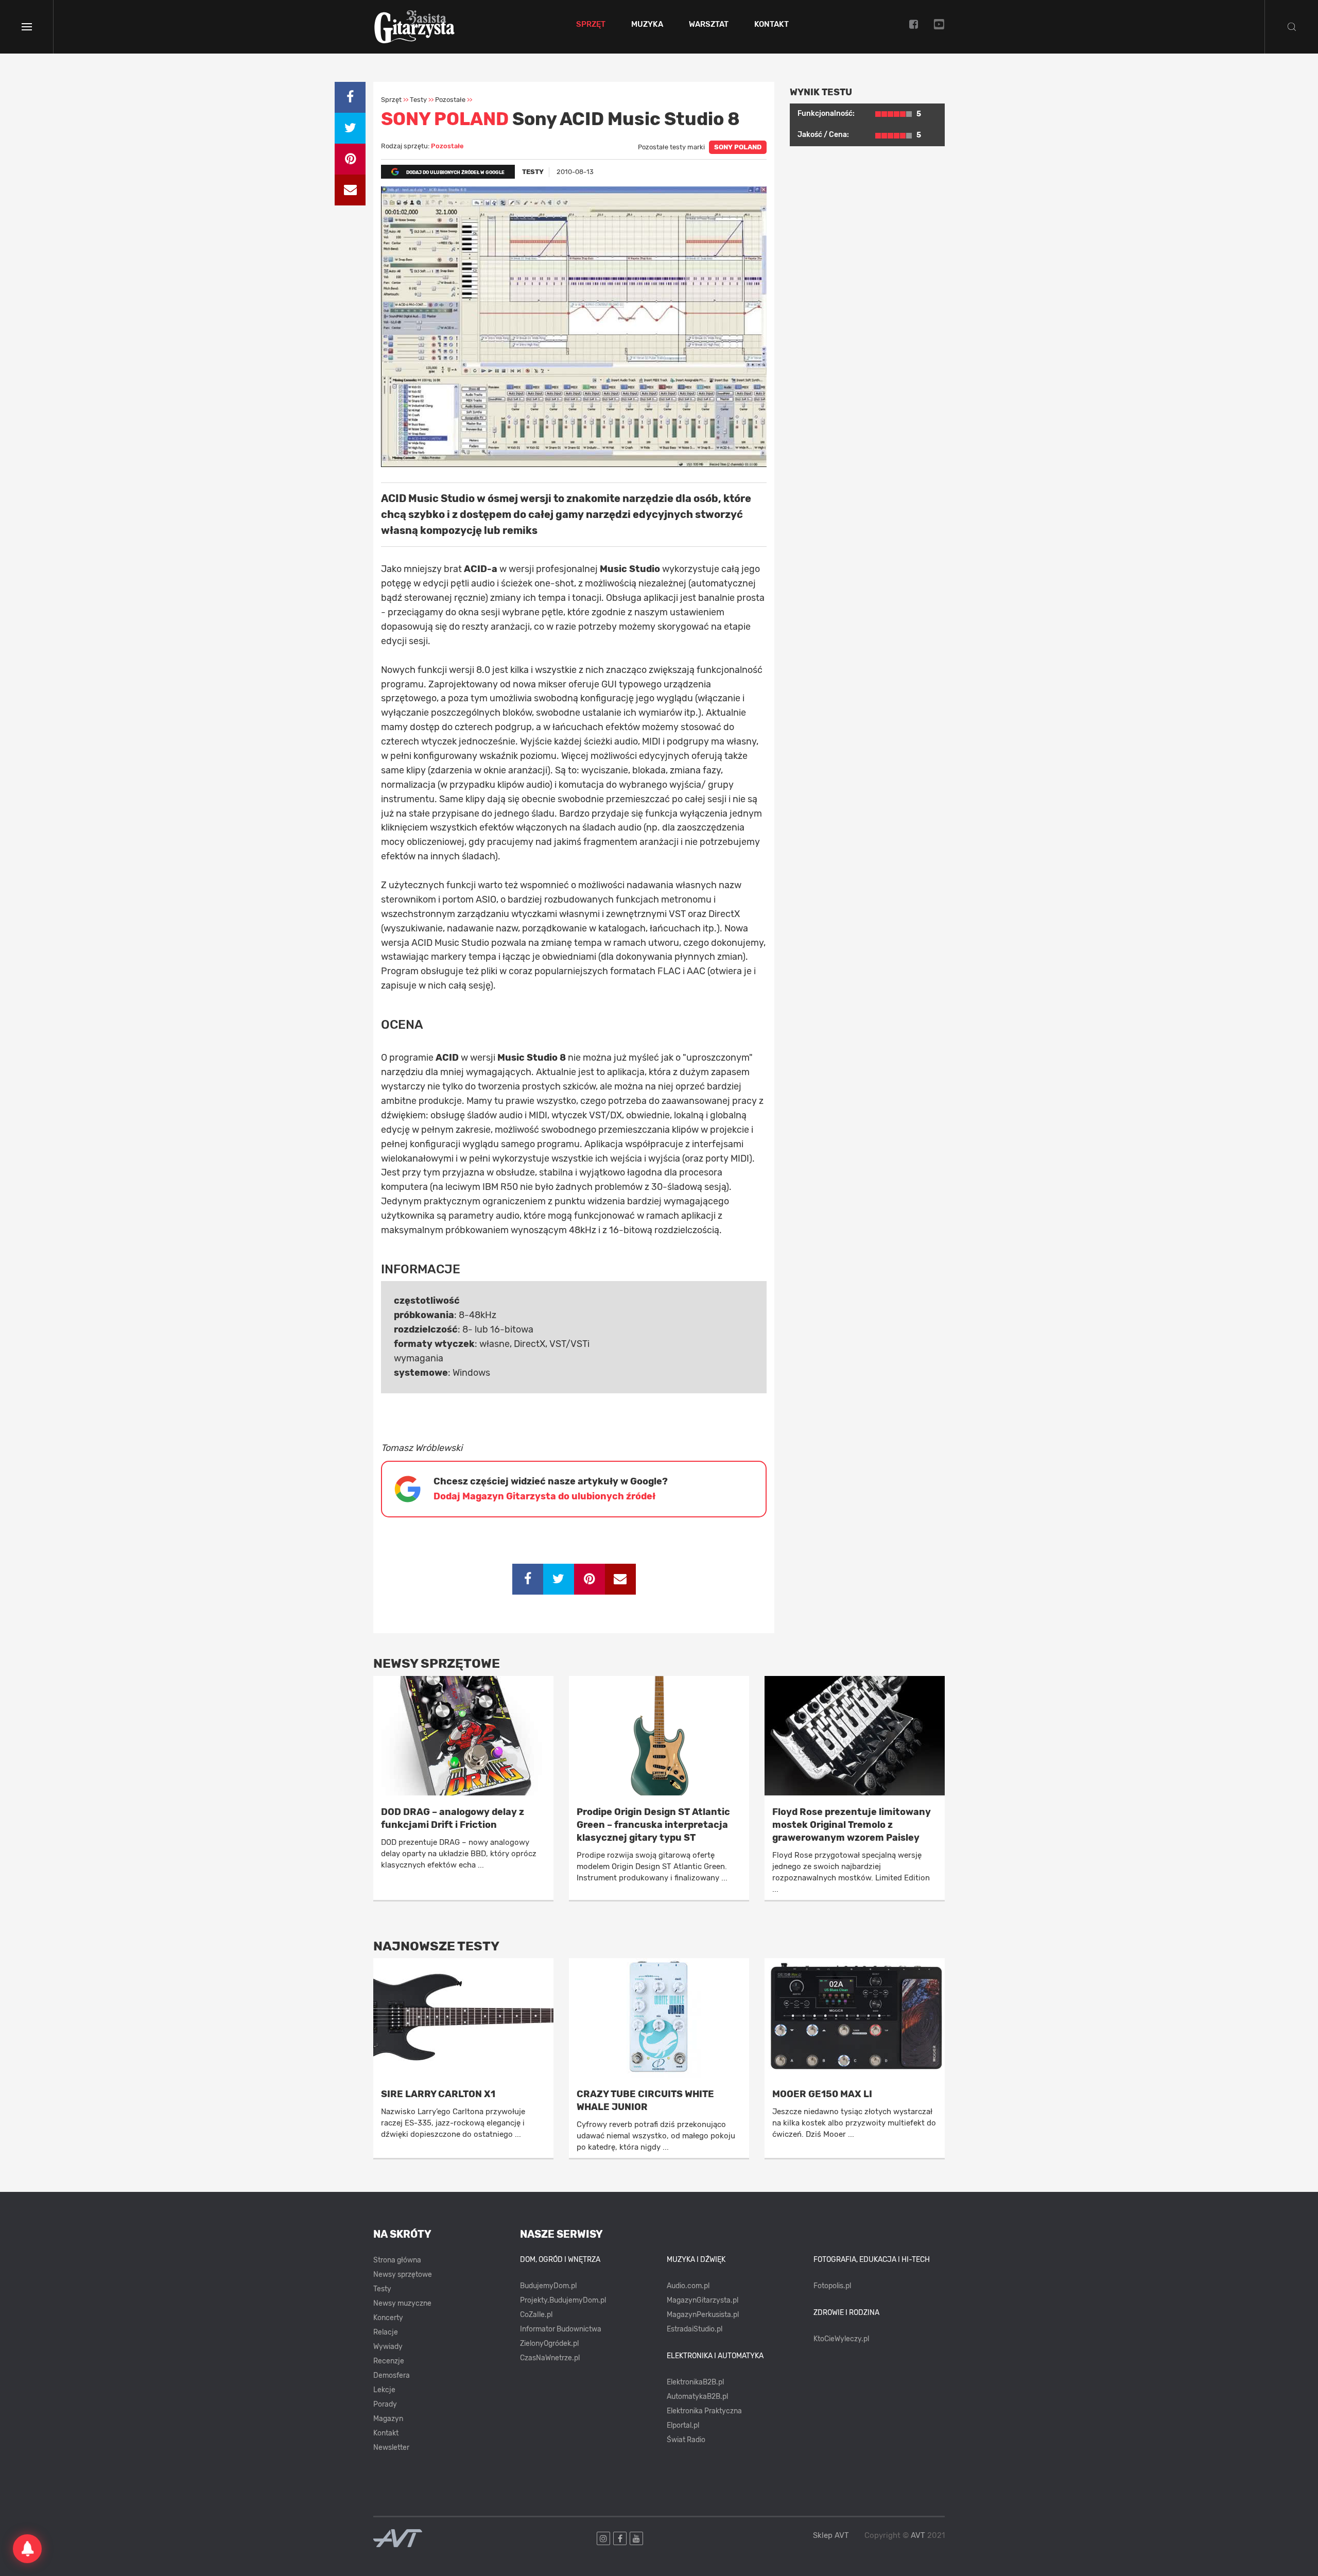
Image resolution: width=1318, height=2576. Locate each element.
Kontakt (771, 25)
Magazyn (388, 2419)
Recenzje (389, 2361)
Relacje (386, 2332)
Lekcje (384, 2390)
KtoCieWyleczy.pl (841, 2339)
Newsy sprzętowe (403, 2275)
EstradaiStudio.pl (695, 2329)
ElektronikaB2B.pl (695, 2382)
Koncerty (388, 2318)
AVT (918, 2535)
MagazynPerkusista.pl (703, 2315)
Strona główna (397, 2260)
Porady (385, 2404)
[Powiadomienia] (27, 2549)
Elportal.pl (683, 2425)
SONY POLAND (738, 147)
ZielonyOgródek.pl (549, 2344)
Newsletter (391, 2448)
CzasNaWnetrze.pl (550, 2358)
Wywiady (388, 2347)
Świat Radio (686, 2440)
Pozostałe (447, 146)
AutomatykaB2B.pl (697, 2397)
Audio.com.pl (688, 2286)
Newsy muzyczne (402, 2303)
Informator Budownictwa (561, 2329)
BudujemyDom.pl (548, 2286)
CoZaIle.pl (536, 2315)
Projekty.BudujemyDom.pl (563, 2300)
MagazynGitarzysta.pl (703, 2300)
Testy (382, 2289)
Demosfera (392, 2375)
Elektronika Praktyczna (704, 2411)
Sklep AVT (831, 2536)
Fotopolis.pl (832, 2286)
